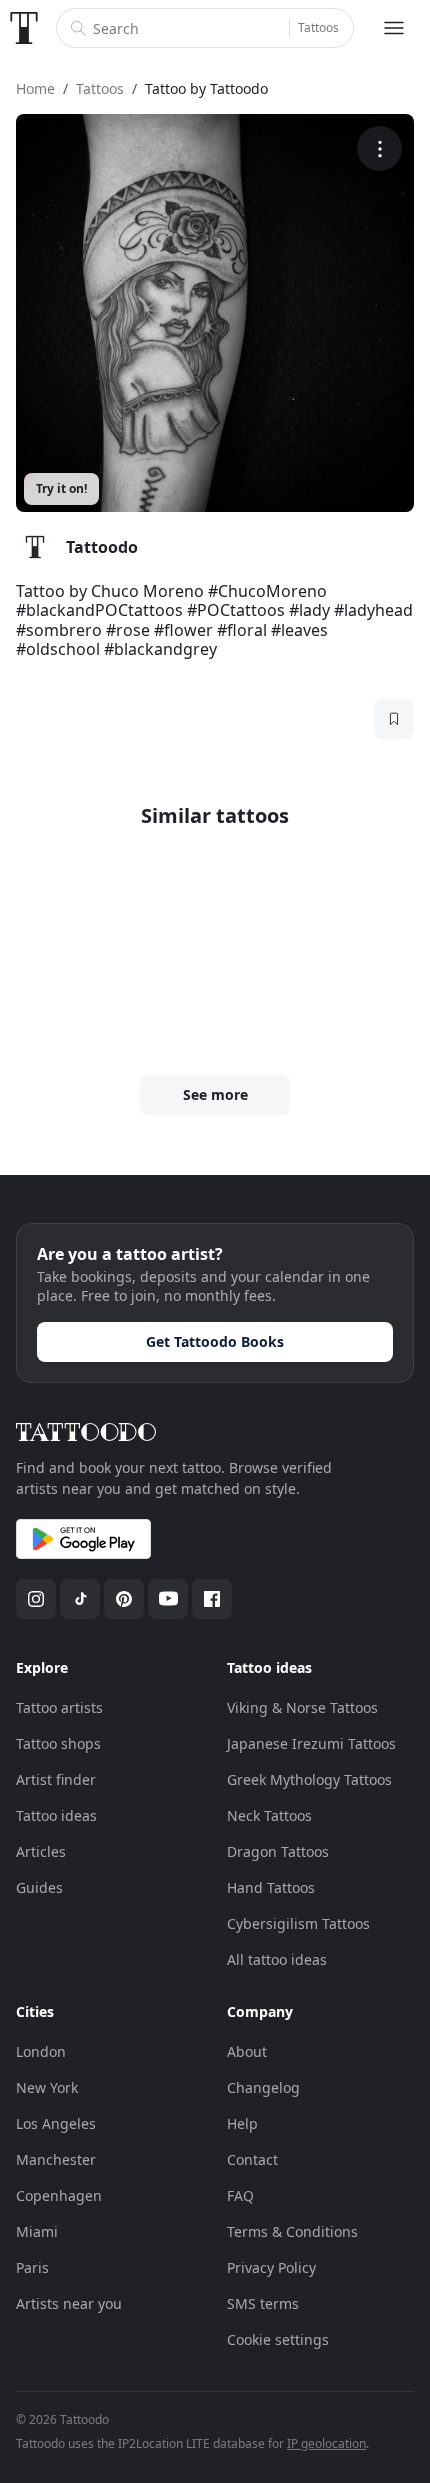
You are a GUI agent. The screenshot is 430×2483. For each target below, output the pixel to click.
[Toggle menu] (394, 28)
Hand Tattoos (271, 1887)
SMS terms (263, 2303)
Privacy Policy (271, 2267)
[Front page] (24, 28)
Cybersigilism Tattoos (298, 1923)
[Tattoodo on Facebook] (212, 1599)
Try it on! (61, 488)
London (41, 2051)
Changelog (263, 2087)
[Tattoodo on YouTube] (168, 1599)
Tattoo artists (59, 1707)
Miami (37, 2231)
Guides (39, 1887)
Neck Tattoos (269, 1815)
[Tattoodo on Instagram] (36, 1599)
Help (242, 2123)
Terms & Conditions (292, 2231)
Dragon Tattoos (278, 1851)
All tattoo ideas (277, 1959)
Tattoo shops (58, 1743)
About (247, 2051)
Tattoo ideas (56, 1815)
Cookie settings (278, 2339)
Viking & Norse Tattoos (302, 1707)
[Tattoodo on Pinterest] (124, 1599)
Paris (32, 2267)
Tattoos (318, 27)
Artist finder (56, 1779)
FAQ (240, 2195)
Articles (41, 1851)
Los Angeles (56, 2123)
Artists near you (69, 2303)
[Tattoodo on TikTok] (80, 1599)
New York (47, 2087)
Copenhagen (59, 2195)
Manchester (56, 2159)
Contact (252, 2159)
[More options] (379, 148)
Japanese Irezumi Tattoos (311, 1743)
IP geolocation (326, 2443)
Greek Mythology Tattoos (309, 1779)
